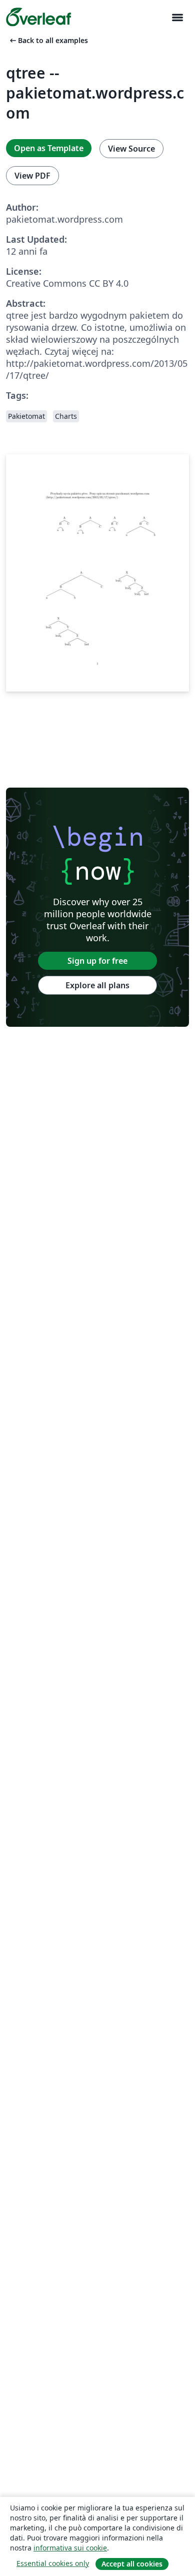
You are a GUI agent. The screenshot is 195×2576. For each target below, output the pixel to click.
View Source (131, 149)
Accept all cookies (132, 2564)
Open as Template (49, 148)
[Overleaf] (38, 17)
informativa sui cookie (70, 2548)
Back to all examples (48, 40)
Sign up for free (97, 961)
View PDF (32, 176)
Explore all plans (97, 985)
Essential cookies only (53, 2563)
